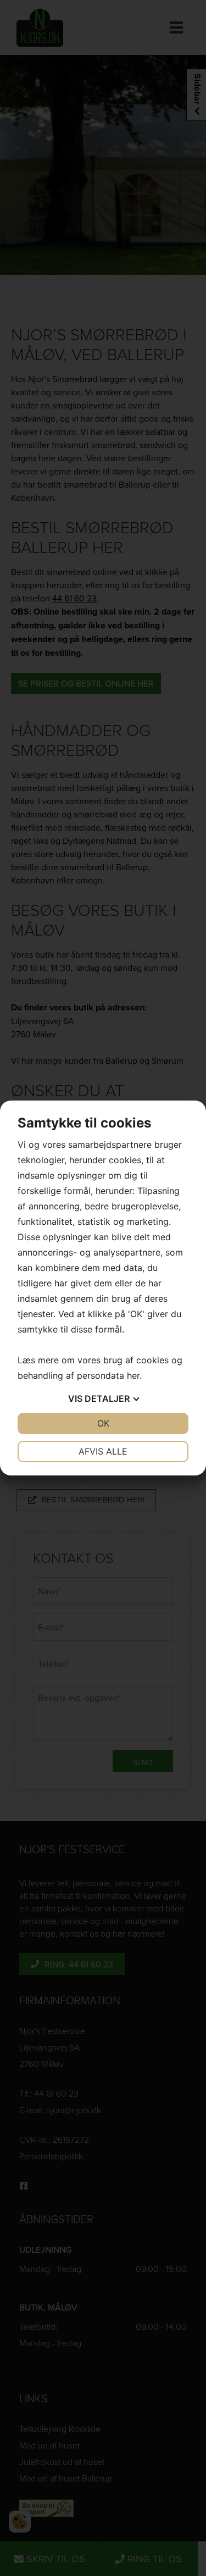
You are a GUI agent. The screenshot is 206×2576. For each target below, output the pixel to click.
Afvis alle (103, 1451)
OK (103, 1423)
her (133, 1375)
